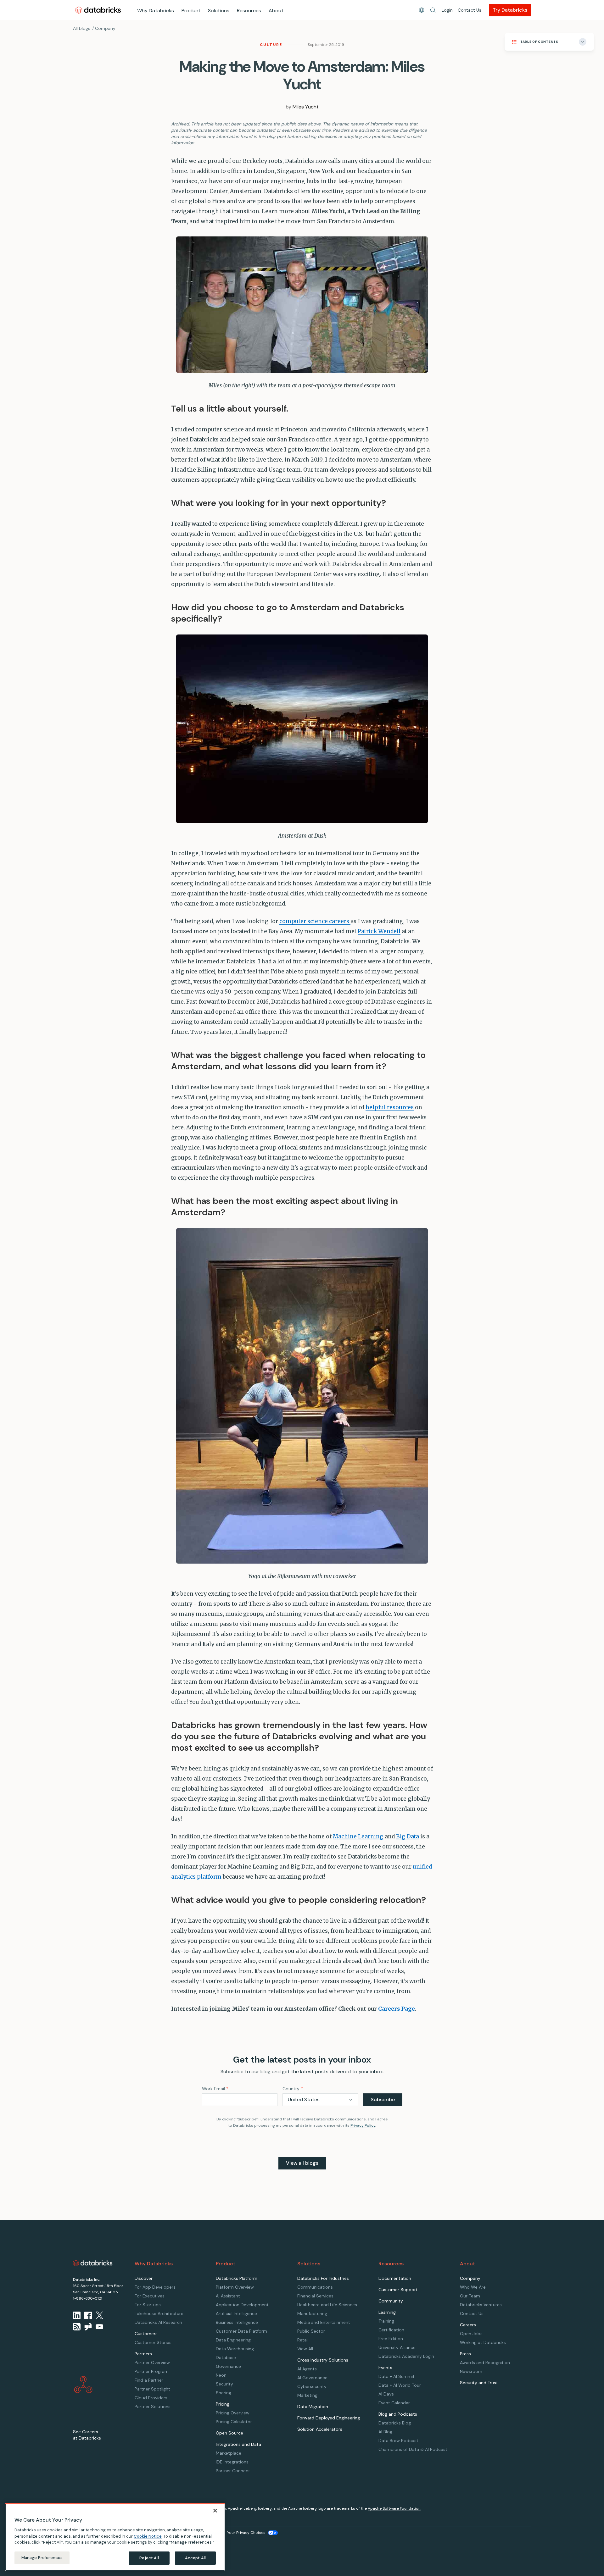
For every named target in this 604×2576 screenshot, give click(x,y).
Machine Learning (358, 1836)
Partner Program (152, 2371)
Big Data (408, 1836)
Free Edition (391, 2339)
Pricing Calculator (234, 2422)
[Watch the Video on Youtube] (99, 2327)
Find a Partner (149, 2380)
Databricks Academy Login (406, 2356)
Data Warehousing (235, 2349)
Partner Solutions (153, 2407)
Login (447, 10)
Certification (391, 2330)
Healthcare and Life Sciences (327, 2305)
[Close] (215, 2511)
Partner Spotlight (152, 2389)
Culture (271, 45)
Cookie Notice (148, 2536)
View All (305, 2349)
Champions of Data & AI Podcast (413, 2449)
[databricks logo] (93, 2263)
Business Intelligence (237, 2322)
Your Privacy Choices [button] (246, 2533)
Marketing (307, 2395)
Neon (221, 2375)
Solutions (219, 11)
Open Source (229, 2433)
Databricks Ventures (481, 2305)
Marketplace (229, 2453)
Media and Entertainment (324, 2322)
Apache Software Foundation (394, 2508)
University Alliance (397, 2347)
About (276, 11)
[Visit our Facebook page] (88, 2315)
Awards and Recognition (485, 2363)
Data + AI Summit (397, 2376)
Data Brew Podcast (398, 2440)
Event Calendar (394, 2403)
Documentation (395, 2278)
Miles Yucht (306, 107)
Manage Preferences (42, 2558)
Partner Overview (152, 2363)
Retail (303, 2340)
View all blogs (302, 2163)
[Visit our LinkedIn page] (77, 2315)
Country (293, 2089)
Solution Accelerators (320, 2429)
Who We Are (473, 2287)
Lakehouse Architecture (159, 2313)
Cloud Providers (151, 2398)
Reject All (149, 2558)
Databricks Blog (395, 2423)
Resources (249, 11)
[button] (433, 10)
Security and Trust (479, 2383)
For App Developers (155, 2287)
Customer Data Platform (241, 2331)
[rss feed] (77, 2327)
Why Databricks (156, 11)
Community (391, 2301)
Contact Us (470, 10)
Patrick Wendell (379, 931)
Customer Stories (153, 2342)
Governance (228, 2366)
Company (105, 28)
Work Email (215, 2089)
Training (386, 2321)
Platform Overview (235, 2287)
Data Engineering (233, 2340)
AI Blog (385, 2432)
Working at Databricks (483, 2342)
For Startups (148, 2305)
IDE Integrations (232, 2462)
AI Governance (312, 2378)
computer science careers (315, 921)
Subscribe (383, 2100)
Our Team (470, 2296)
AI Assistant (228, 2296)
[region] (115, 2537)
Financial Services (315, 2296)
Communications (315, 2287)
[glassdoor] (88, 2327)
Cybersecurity (312, 2386)
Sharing (224, 2393)
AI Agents (307, 2369)
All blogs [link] (82, 28)
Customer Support (398, 2290)
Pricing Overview (233, 2413)
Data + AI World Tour (400, 2385)
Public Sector (311, 2331)
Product (191, 11)
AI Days (386, 2394)
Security (224, 2384)
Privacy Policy (363, 2125)
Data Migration (313, 2407)
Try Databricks (510, 10)
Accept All (195, 2558)
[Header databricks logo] (98, 10)
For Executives (150, 2296)
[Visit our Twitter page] (99, 2315)
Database (226, 2357)
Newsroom (471, 2371)
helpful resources (390, 1107)
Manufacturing (312, 2313)
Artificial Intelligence (236, 2313)
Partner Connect (233, 2471)
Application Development (242, 2305)
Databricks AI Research (158, 2322)
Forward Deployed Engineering (329, 2418)
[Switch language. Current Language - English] (422, 10)
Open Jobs (471, 2334)
